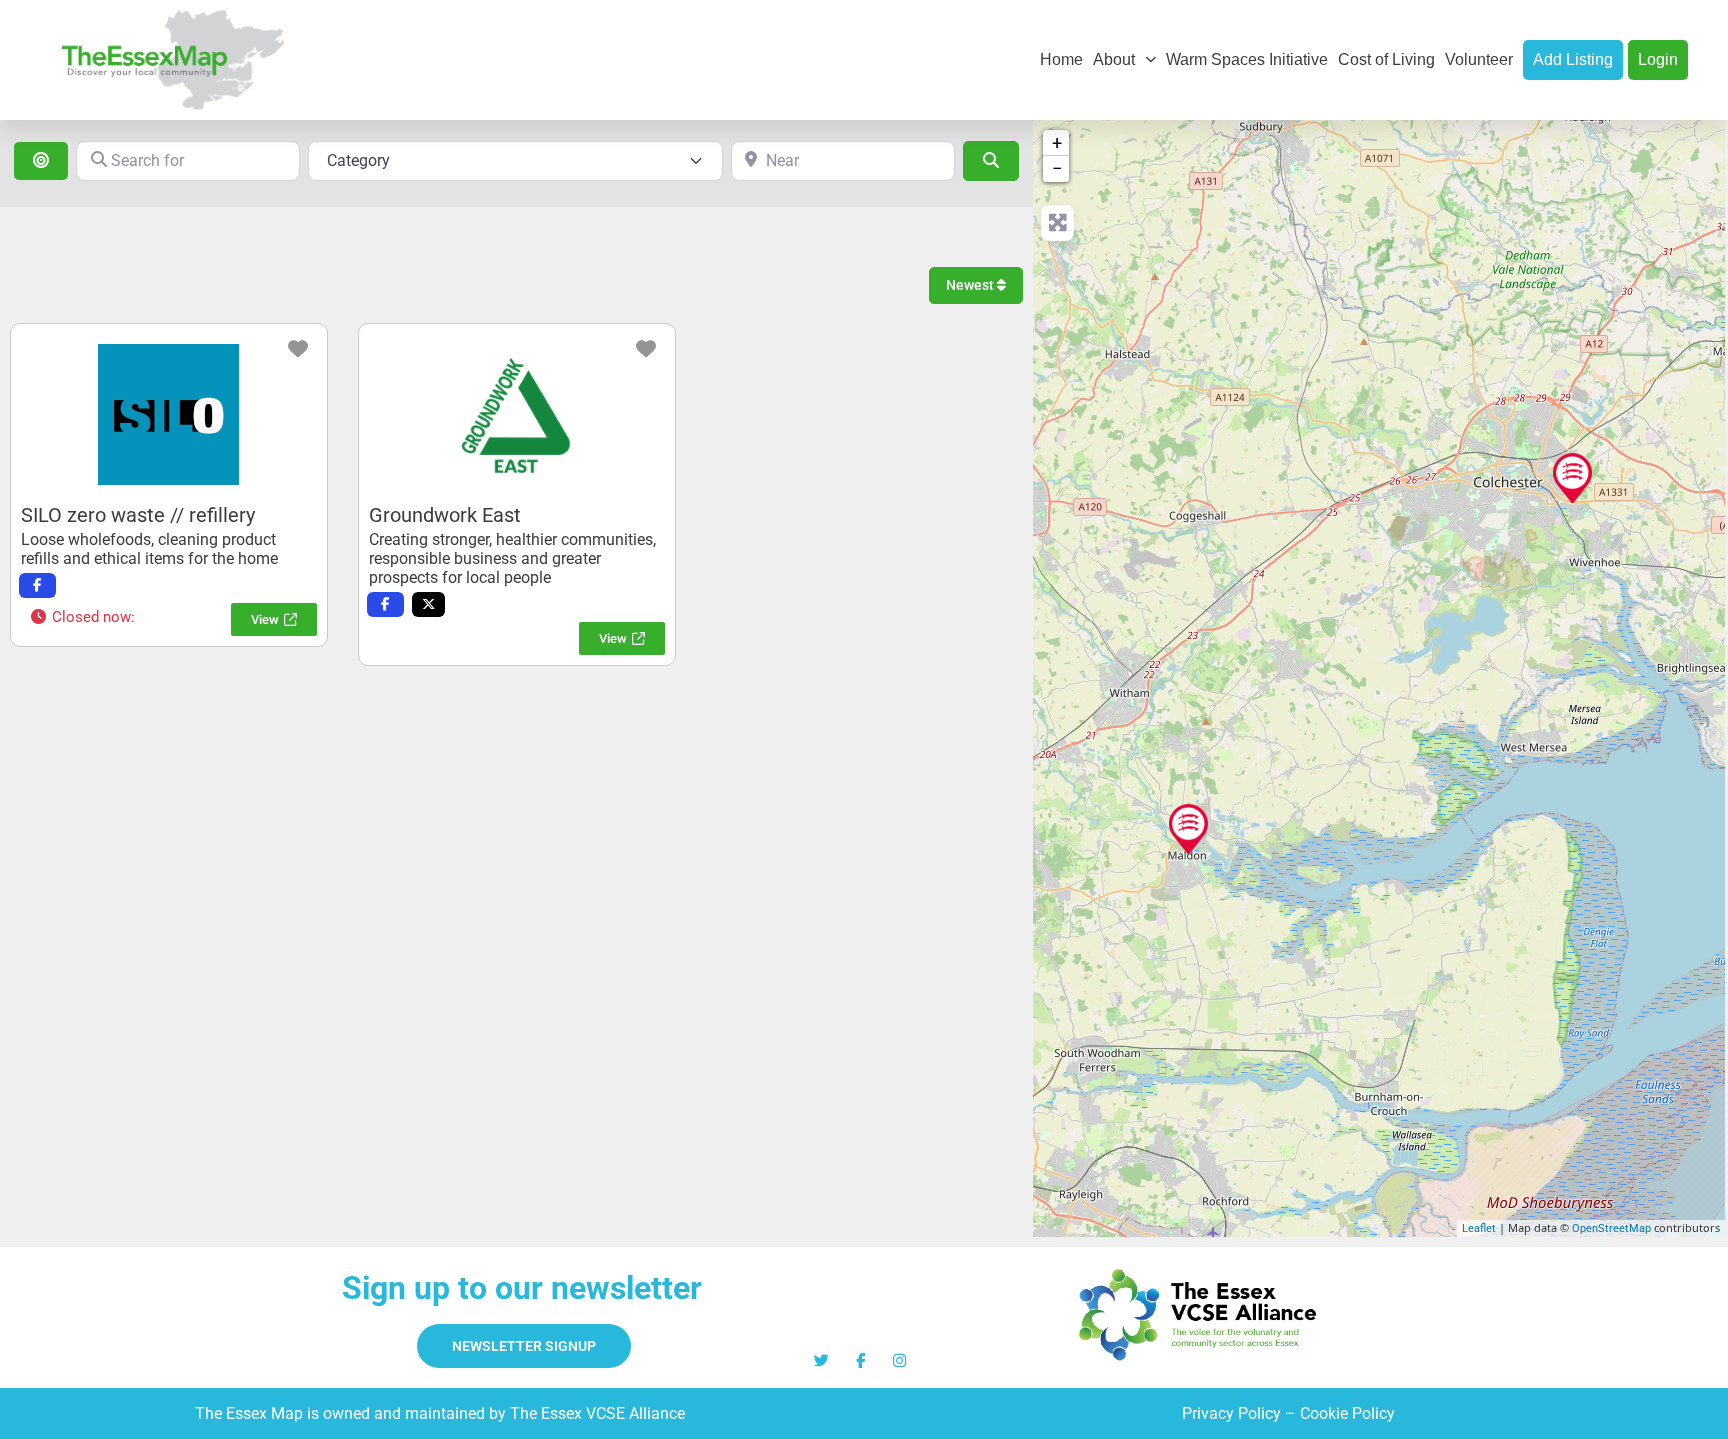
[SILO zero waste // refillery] (1188, 829)
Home (1061, 59)
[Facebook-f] (860, 1360)
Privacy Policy (1231, 1413)
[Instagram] (899, 1360)
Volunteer (1479, 59)
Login (1658, 59)
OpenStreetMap (1611, 1228)
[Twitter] (821, 1360)
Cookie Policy (1347, 1413)
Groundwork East (445, 515)
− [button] (1057, 168)
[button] (82, 617)
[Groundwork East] (1572, 478)
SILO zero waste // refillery (138, 515)
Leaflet (1479, 1228)
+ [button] (1057, 142)
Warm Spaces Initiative (1247, 59)
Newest (971, 285)
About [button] (1114, 59)
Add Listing (1573, 59)
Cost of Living (1386, 59)
